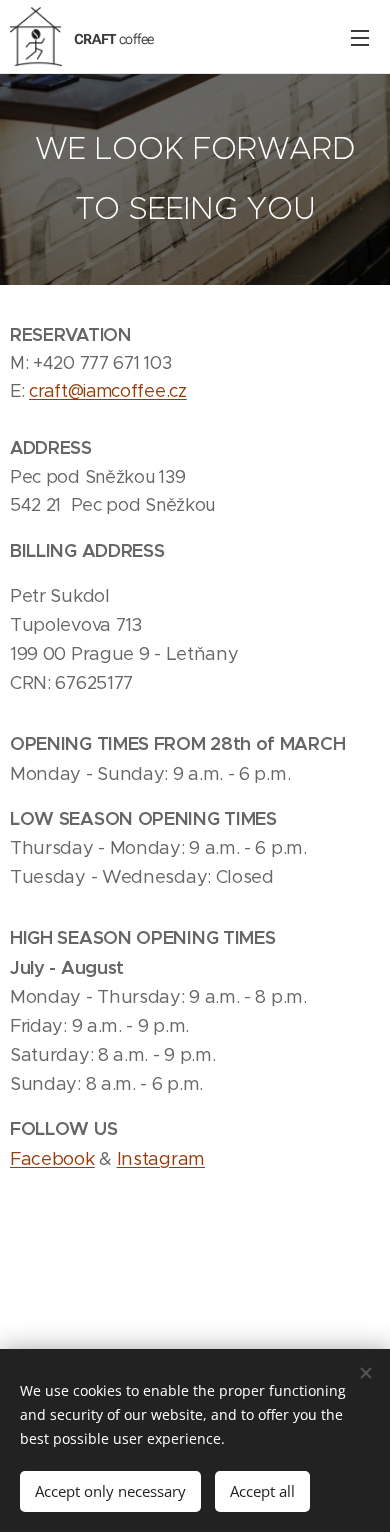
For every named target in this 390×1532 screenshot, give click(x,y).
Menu (360, 37)
